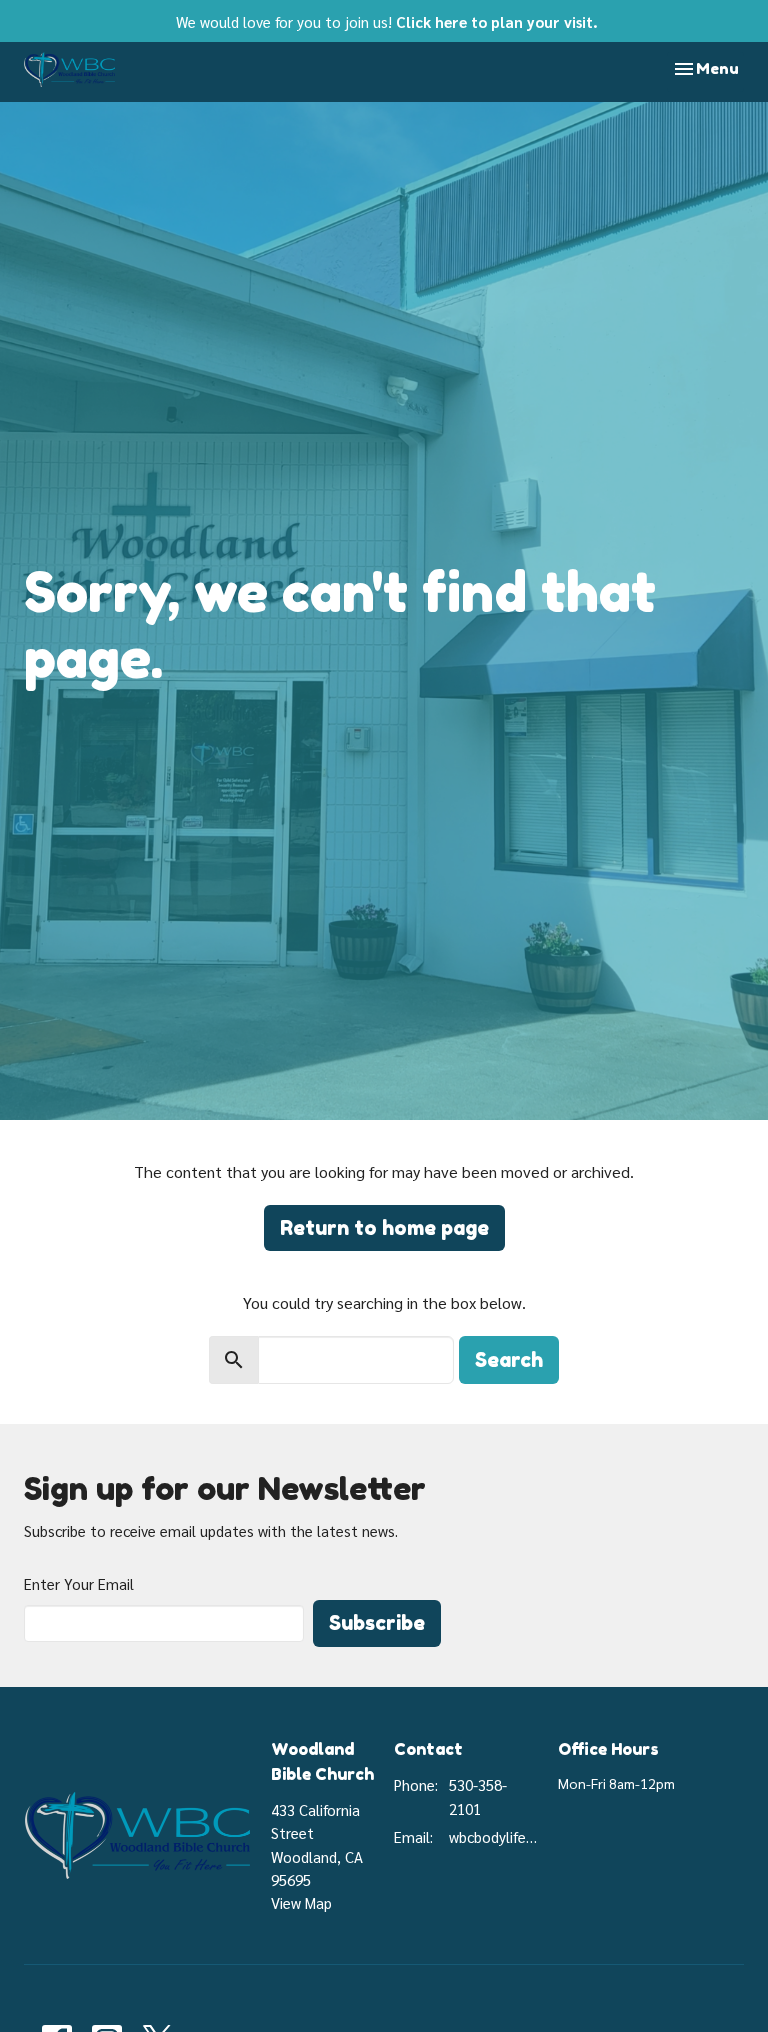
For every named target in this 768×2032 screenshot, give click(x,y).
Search (509, 1360)
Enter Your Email (79, 1583)
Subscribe (377, 1623)
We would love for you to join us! (387, 21)
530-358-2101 (478, 1796)
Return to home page (384, 1228)
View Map (301, 1902)
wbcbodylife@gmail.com (493, 1836)
